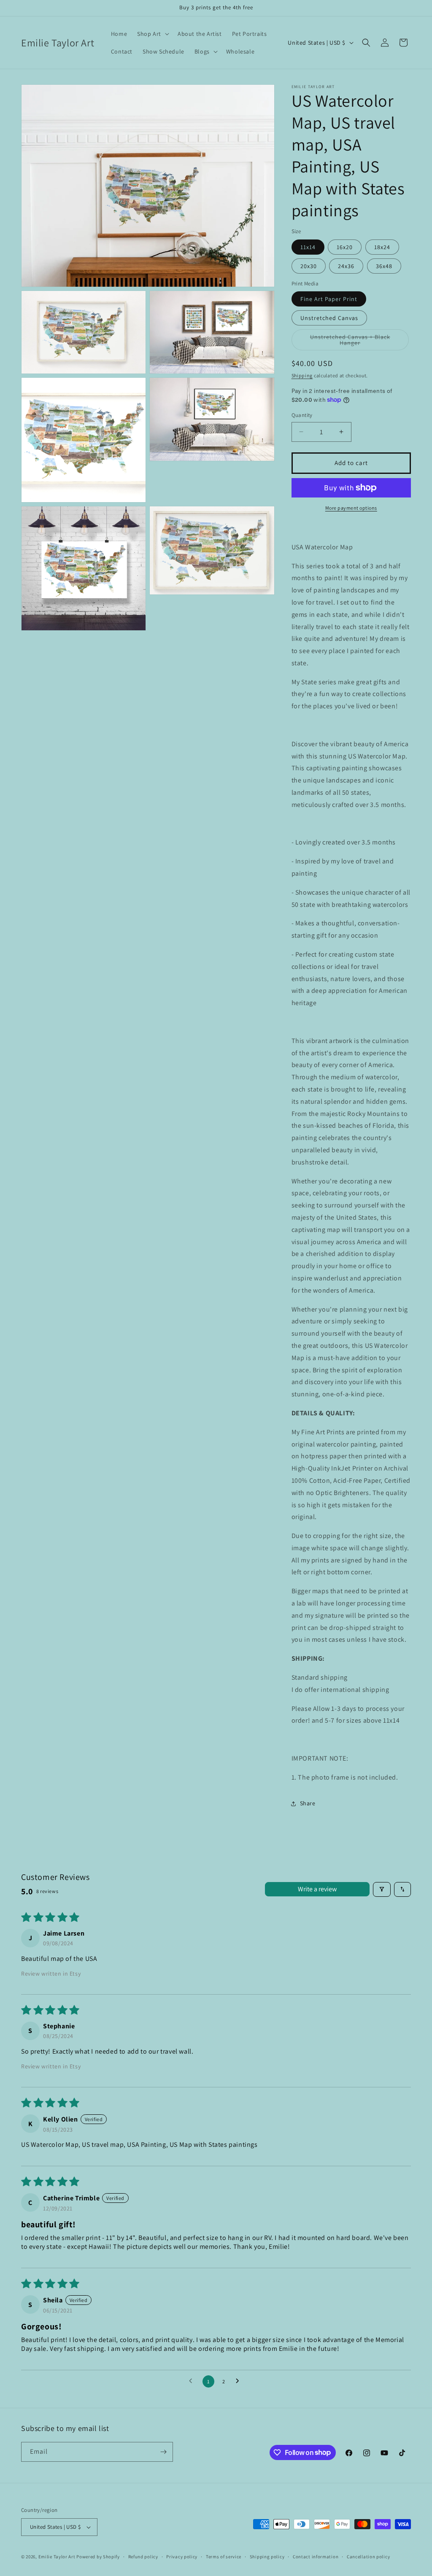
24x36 (346, 266)
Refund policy (143, 2557)
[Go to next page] (240, 2381)
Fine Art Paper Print (329, 299)
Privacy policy (182, 2557)
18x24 (382, 247)
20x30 (309, 266)
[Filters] (382, 1889)
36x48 (384, 266)
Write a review (317, 1889)
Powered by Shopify (98, 2557)
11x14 (308, 247)
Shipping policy (267, 2557)
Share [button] (308, 1803)
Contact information (316, 2557)
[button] (152, 34)
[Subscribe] (163, 2452)
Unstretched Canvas (329, 318)
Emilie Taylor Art (57, 2557)
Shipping (302, 375)
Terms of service (224, 2557)
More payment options (351, 508)
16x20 (345, 247)
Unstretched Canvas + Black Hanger (352, 342)
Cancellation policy (368, 2557)
